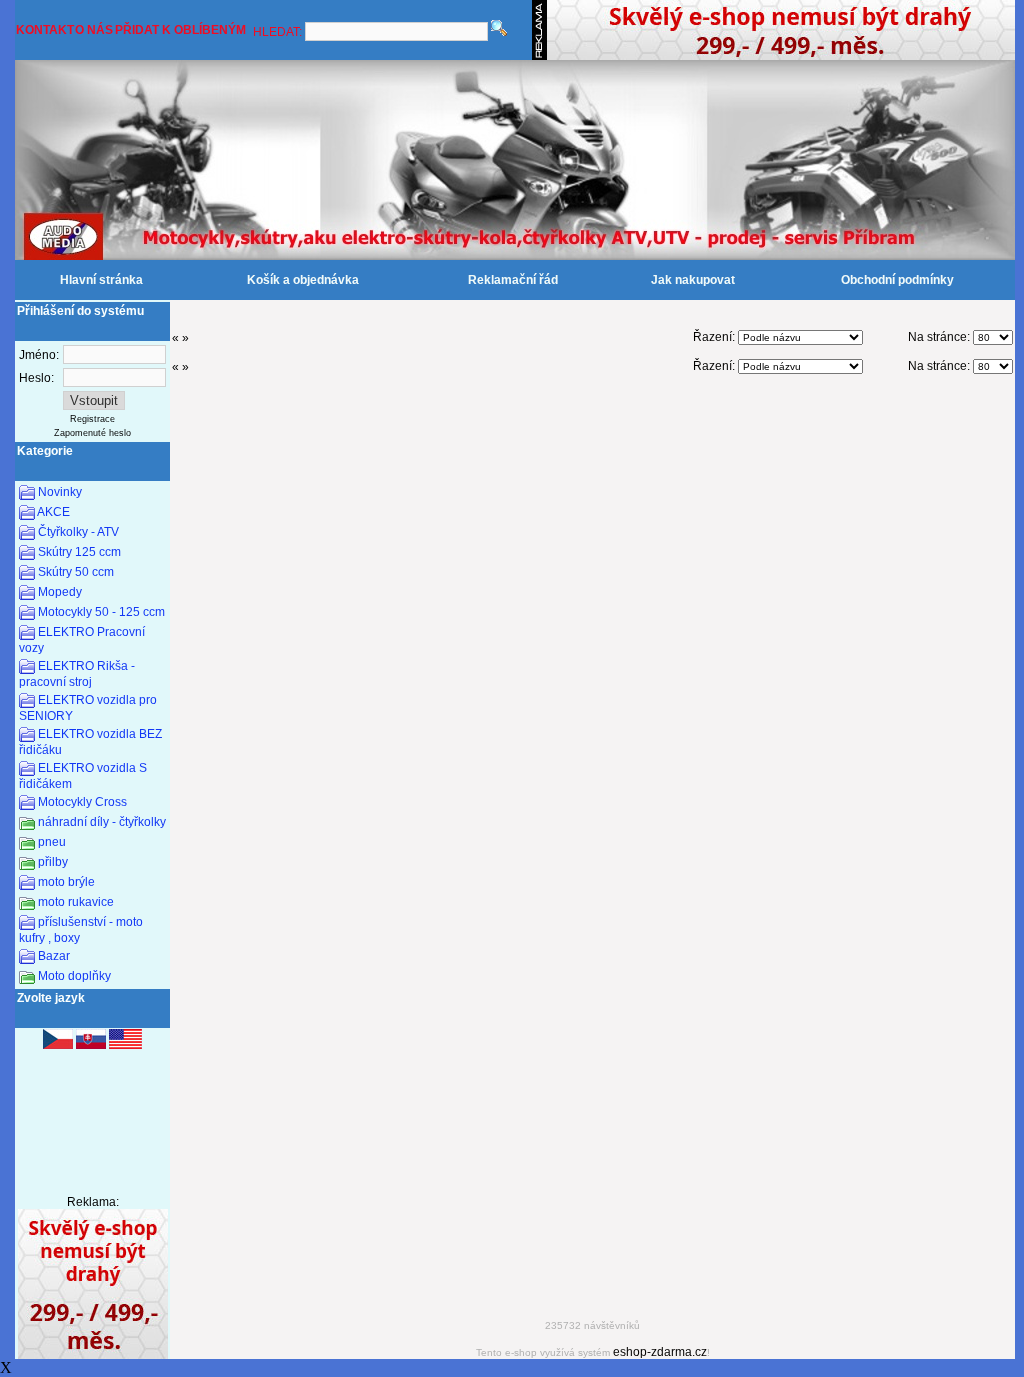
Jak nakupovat (693, 280)
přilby (53, 862)
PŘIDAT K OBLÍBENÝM (180, 30)
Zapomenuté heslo (92, 433)
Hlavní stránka (101, 280)
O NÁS (94, 30)
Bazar (54, 956)
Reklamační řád (513, 280)
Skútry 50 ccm (76, 572)
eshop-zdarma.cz (660, 1352)
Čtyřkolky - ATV (78, 532)
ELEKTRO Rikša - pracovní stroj (77, 674)
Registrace (92, 419)
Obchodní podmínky (897, 280)
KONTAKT (45, 30)
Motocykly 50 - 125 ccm (101, 612)
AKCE (53, 512)
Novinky (60, 492)
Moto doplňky (74, 976)
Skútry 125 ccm (79, 552)
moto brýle (66, 882)
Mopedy (60, 592)
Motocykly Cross (82, 802)
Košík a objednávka (303, 280)
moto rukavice (76, 902)
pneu (52, 842)
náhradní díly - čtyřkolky (102, 822)
